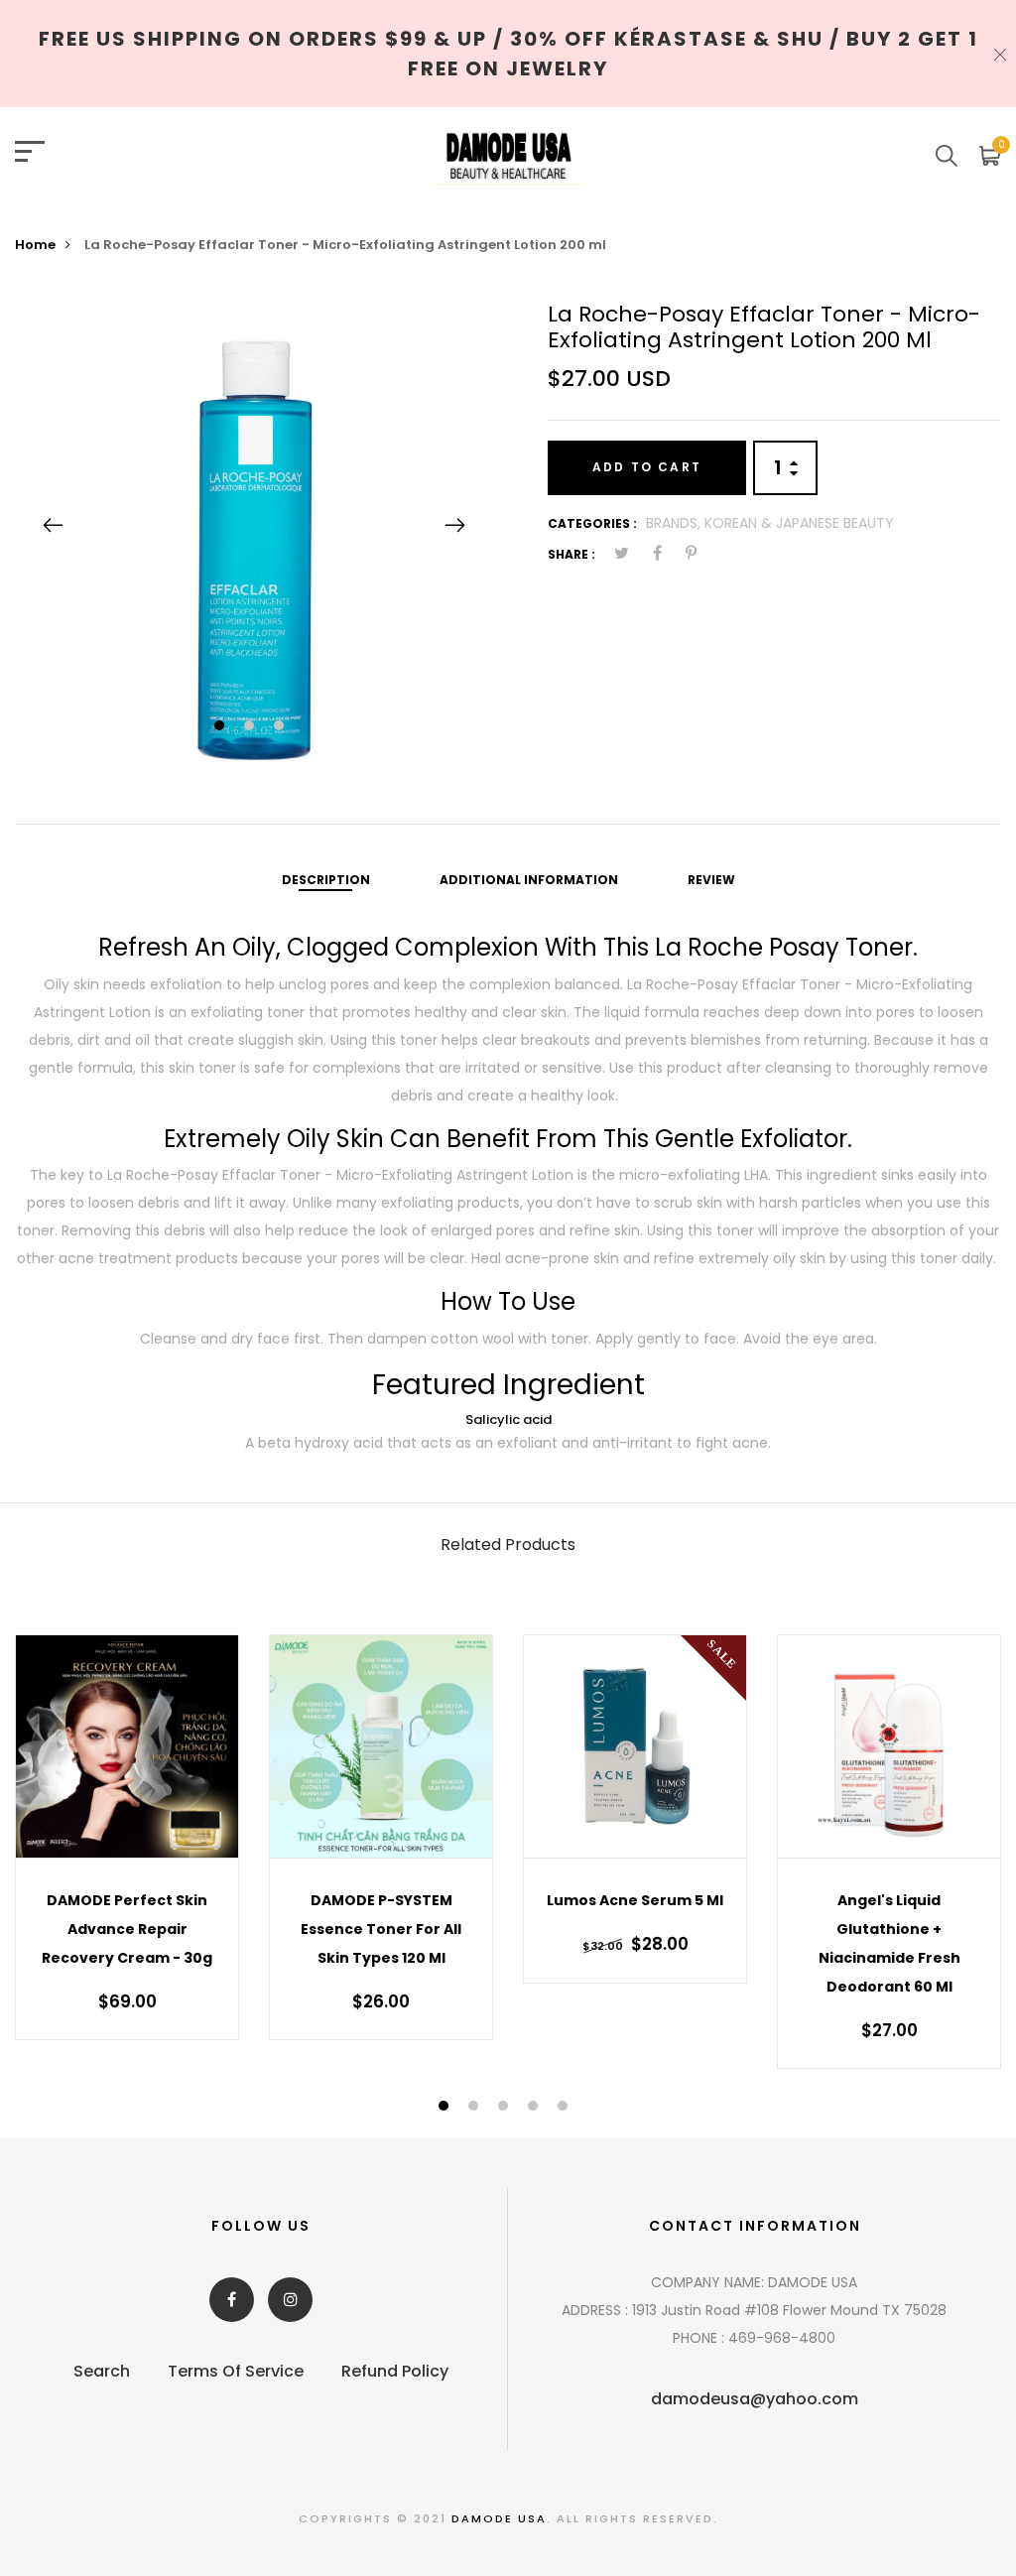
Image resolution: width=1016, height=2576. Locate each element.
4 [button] (535, 2107)
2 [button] (252, 727)
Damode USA (499, 2518)
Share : (571, 554)
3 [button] (281, 727)
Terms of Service (236, 2371)
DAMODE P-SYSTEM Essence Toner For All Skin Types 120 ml (381, 1929)
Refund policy (395, 2371)
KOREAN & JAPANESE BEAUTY (799, 523)
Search (102, 2371)
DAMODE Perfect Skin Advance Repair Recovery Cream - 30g (127, 1929)
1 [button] (222, 727)
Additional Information (529, 880)
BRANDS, (675, 523)
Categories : (592, 523)
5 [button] (565, 2107)
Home (35, 245)
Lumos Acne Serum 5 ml (635, 1900)
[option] (254, 525)
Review (711, 880)
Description (326, 880)
